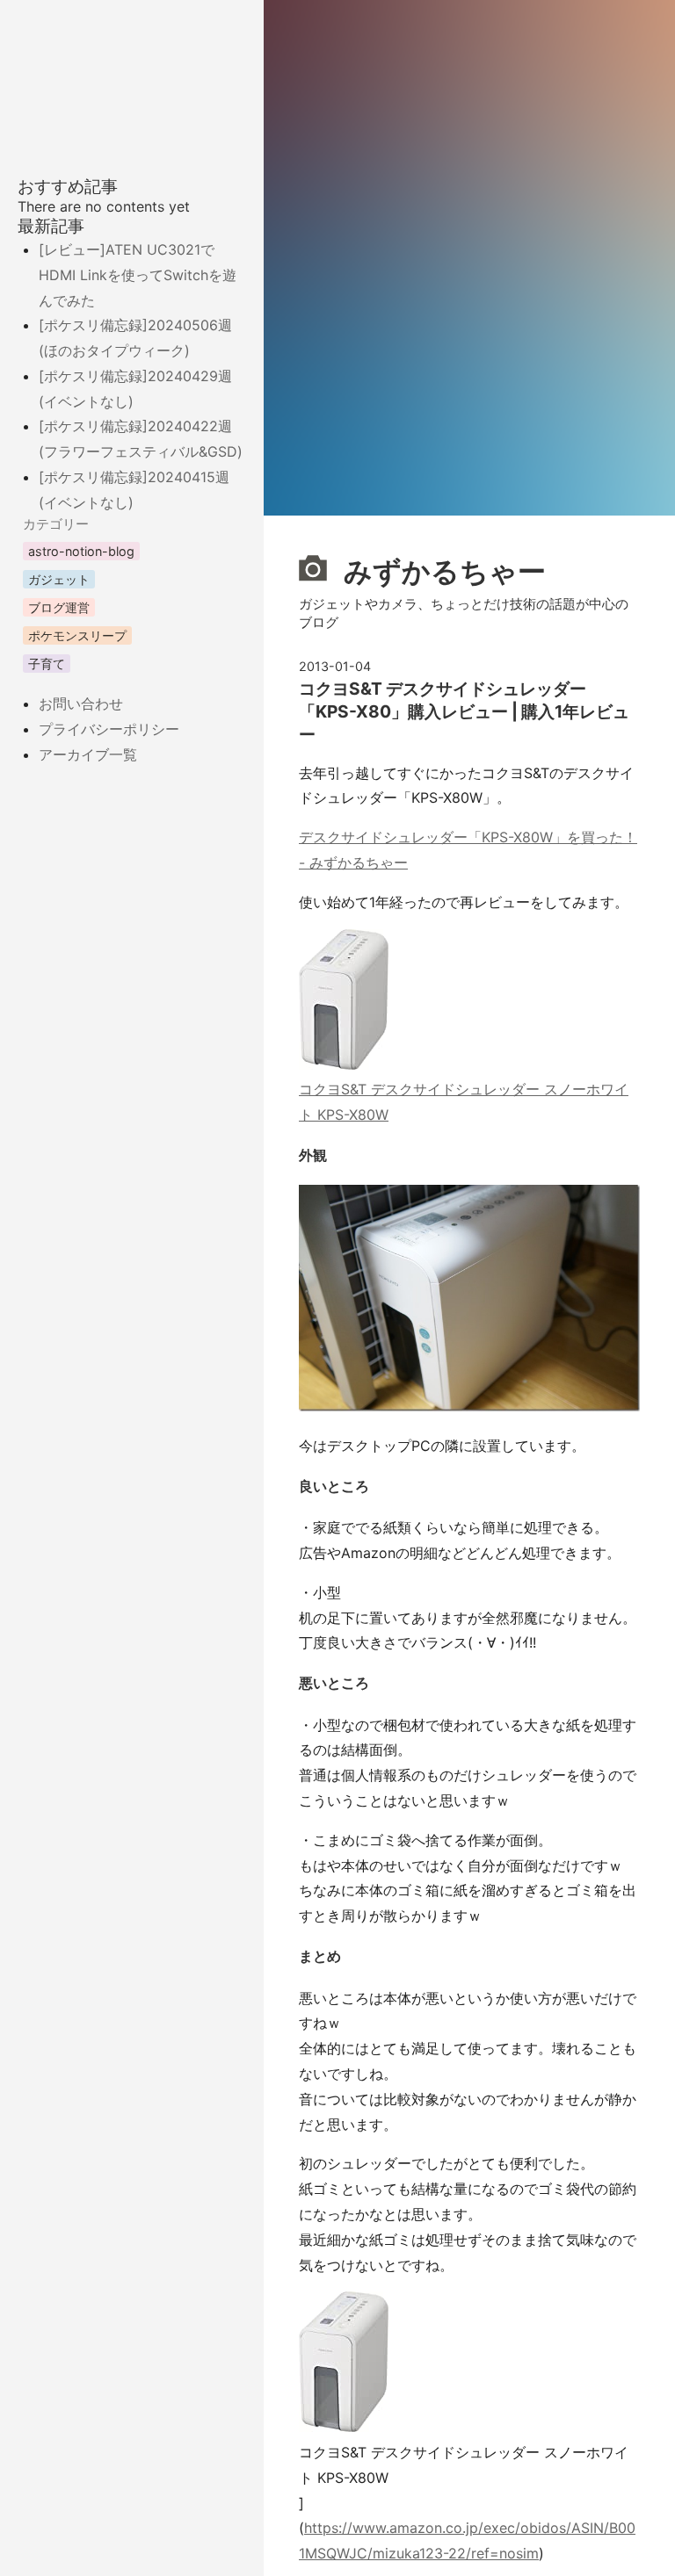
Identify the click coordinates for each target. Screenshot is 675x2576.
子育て (47, 664)
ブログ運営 (59, 607)
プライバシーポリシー (109, 729)
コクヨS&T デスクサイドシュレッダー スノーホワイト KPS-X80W (464, 1102)
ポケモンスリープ (77, 635)
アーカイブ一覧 (88, 754)
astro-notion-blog (81, 551)
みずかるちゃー (442, 570)
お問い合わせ (81, 704)
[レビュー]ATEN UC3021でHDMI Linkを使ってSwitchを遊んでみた (138, 275)
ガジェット (59, 579)
